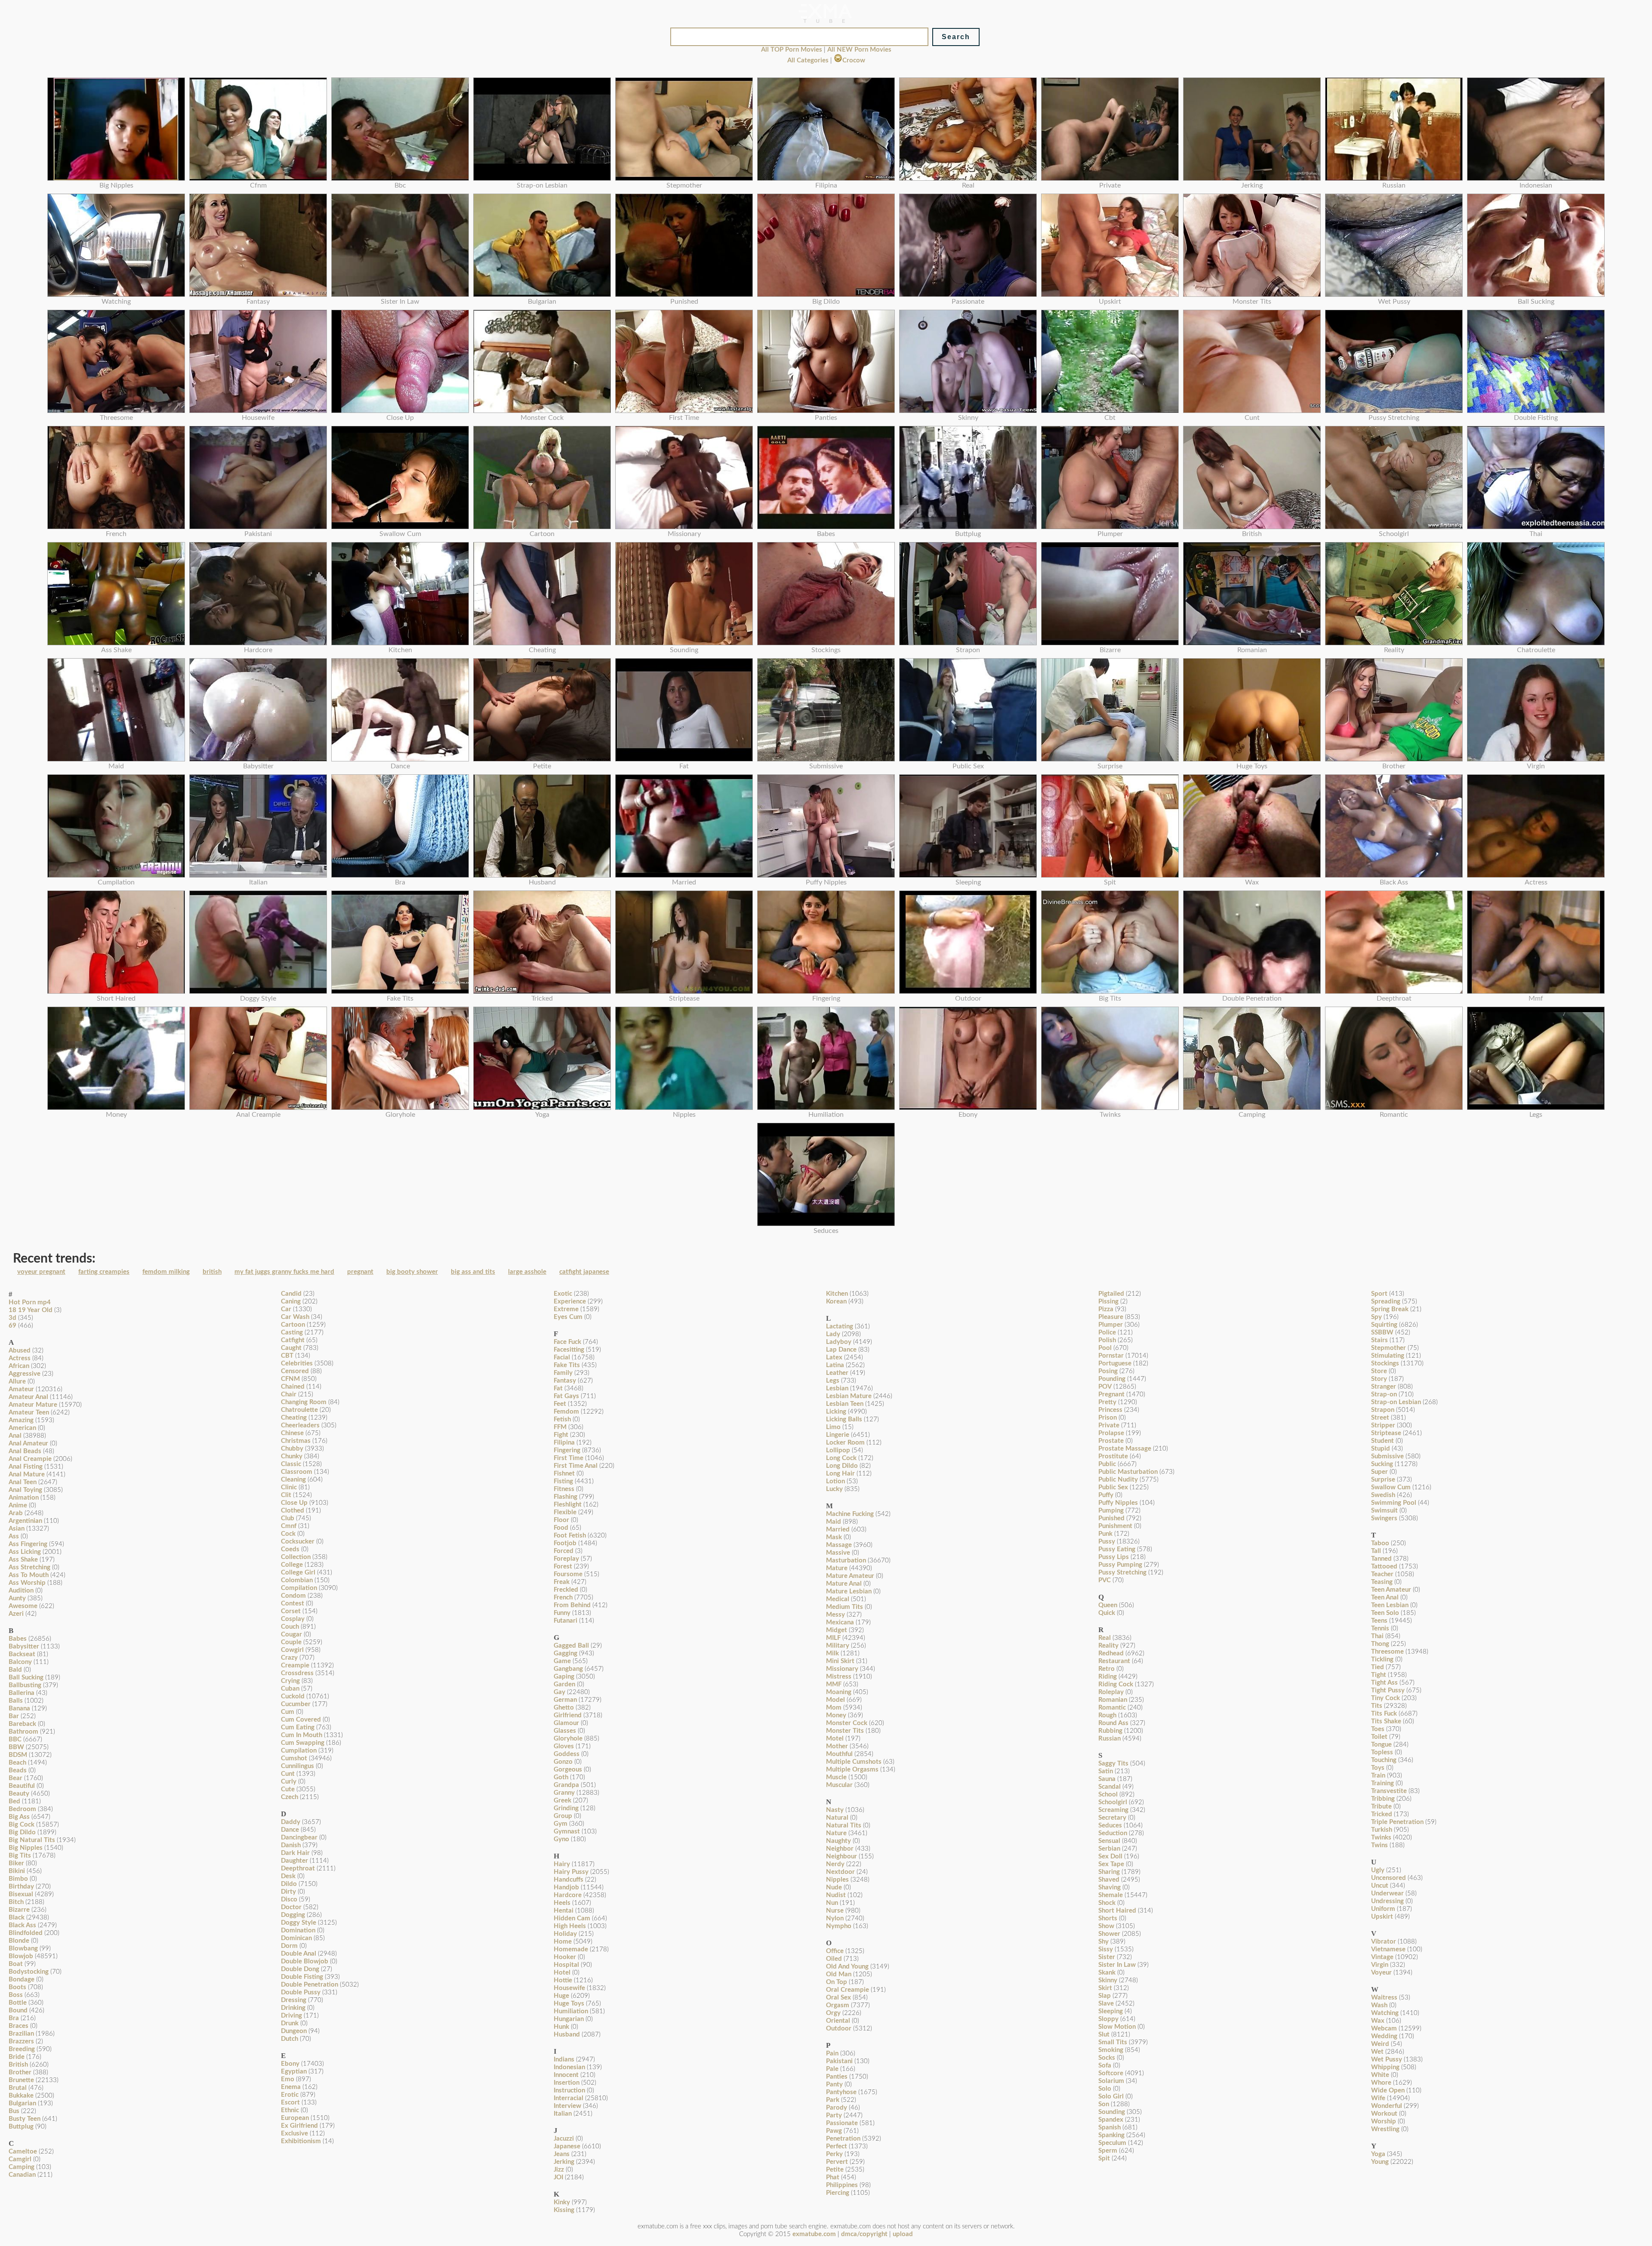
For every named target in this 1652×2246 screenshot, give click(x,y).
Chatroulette (299, 1410)
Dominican (296, 1938)
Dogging (293, 1915)
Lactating (840, 1326)
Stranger (1384, 1387)
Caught (291, 1348)
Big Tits (20, 1856)
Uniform (1383, 1909)
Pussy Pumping (1120, 1565)
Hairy (562, 1864)
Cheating (294, 1418)
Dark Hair (295, 1853)
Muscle (836, 1777)
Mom (834, 1708)
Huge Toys (569, 2004)
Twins (1379, 1845)
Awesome (23, 1606)
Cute (288, 1789)
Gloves (564, 1746)
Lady (833, 1334)
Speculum (1112, 2143)
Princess (1110, 1410)
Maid (834, 1522)
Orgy (833, 2013)
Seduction (1113, 1833)
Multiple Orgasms (852, 1770)
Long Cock (841, 1458)
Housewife (569, 1988)
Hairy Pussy (571, 1872)
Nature (836, 1833)
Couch (290, 1627)
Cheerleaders (300, 1425)
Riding (1108, 1677)
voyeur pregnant (41, 1272)
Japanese (567, 2146)
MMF (834, 1684)
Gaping (564, 1677)
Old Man (839, 1974)
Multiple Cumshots (854, 1762)
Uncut (1380, 1886)
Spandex (1111, 2120)
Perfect (837, 2146)
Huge (561, 1996)
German (565, 1700)
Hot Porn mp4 (30, 1302)
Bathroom (23, 1732)
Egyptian (294, 2072)
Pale (832, 2069)
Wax (1378, 2021)
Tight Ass (1384, 1683)
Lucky (834, 1489)
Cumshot (294, 1758)
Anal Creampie (30, 1459)
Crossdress (297, 1673)
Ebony (290, 2064)
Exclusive (294, 2134)
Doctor (291, 1907)
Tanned (1381, 1559)
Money (836, 1715)
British (18, 2065)
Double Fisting (302, 1977)
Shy (1103, 1942)
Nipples (837, 1880)
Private (1109, 1425)
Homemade (571, 1949)
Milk (832, 1653)
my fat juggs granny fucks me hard (284, 1272)
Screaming (1113, 1810)
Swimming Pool (1394, 1503)
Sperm (1108, 2151)
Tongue (1381, 1745)
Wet (1377, 2052)
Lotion (835, 1481)
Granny (564, 1793)
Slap (1105, 1996)
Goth (561, 1777)
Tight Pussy (1388, 1690)
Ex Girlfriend (299, 2126)
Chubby (292, 1449)
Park (833, 2100)
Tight (1379, 1675)
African (19, 1366)
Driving (291, 2016)
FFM (560, 1427)
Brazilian (21, 2034)
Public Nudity (1118, 1480)
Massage (839, 1545)
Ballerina (22, 1693)
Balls (16, 1701)
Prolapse (1111, 1433)
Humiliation (571, 2011)
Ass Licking (25, 1552)
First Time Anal (576, 1466)
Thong (1380, 1644)
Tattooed (1384, 1567)
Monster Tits (845, 1731)
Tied (1378, 1667)
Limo (833, 1427)
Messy (835, 1615)
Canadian (22, 2175)
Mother (837, 1746)
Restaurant (1114, 1661)
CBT (287, 1356)
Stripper (1383, 1425)
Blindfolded (26, 1933)
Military (838, 1646)
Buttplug (21, 2127)
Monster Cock (847, 1723)
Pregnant (1111, 1394)
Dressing (294, 2000)
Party (834, 2115)
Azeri (16, 1614)
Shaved (1109, 1880)
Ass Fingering (28, 1544)
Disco (289, 1899)
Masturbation (846, 1560)
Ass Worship (27, 1583)
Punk (1105, 1534)
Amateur (21, 1389)
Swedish (1383, 1495)
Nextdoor (840, 1872)
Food (561, 1528)
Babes (18, 1639)
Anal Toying (25, 1490)
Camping (22, 2167)
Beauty (19, 1794)
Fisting (563, 1481)
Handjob (566, 1887)
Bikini (17, 1871)
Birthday (21, 1887)
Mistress (839, 1677)
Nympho (839, 1926)
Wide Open (1388, 2090)
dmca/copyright (864, 2234)
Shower (1109, 1934)
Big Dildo (22, 1832)
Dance (290, 1830)
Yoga (1378, 2154)
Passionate (842, 2123)
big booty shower (412, 1272)
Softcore (1111, 2073)
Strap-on (1384, 1394)
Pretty (1107, 1402)
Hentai (564, 1911)
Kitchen (837, 1294)
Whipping (1385, 2067)
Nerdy (835, 1864)
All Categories (808, 60)
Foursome (568, 1574)
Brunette (21, 2080)
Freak (562, 1582)
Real (1105, 1638)
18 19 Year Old (31, 1310)
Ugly (1378, 1870)
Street (1380, 1418)
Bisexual (21, 1894)
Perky (834, 2154)
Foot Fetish (570, 1536)
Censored (295, 1371)
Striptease (1386, 1433)
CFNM (290, 1379)
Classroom (297, 1472)
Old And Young (847, 1967)
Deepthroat (298, 1869)
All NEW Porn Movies (859, 50)
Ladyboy (839, 1342)
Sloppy (1108, 2019)
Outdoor (839, 2029)
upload (903, 2234)
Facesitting (569, 1350)
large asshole (527, 1272)
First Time (569, 1458)
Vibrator (1384, 1942)
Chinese (292, 1433)
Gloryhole (568, 1739)
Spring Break (1390, 1309)
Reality (1108, 1646)
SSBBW (1382, 1333)
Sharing (1109, 1872)
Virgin (1380, 1965)
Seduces (1110, 1825)
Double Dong (300, 1969)
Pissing (1108, 1302)
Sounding (1112, 2112)
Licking (836, 1412)
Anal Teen (23, 1482)
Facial (562, 1357)
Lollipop (838, 1450)
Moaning (839, 1692)
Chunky (292, 1456)
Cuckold (293, 1696)
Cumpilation (299, 1751)
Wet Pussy (1387, 2060)
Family (563, 1373)
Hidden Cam (572, 1918)
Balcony (20, 1662)
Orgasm (838, 2005)
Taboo (1380, 1543)
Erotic (290, 2095)
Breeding (22, 2049)
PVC (1105, 1580)
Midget (837, 1630)
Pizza (1106, 1309)
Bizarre (19, 1910)
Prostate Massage (1125, 1449)
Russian (1110, 1739)
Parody (837, 2108)
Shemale (1111, 1895)
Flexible (565, 1512)
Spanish (1110, 2127)
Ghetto (564, 1708)
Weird (1380, 2044)
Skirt (1105, 1988)
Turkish (1382, 1830)
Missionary (842, 1669)
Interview (567, 2106)
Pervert (837, 2162)
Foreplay (566, 1559)
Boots (17, 1987)
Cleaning (293, 1480)
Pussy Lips (1114, 1557)
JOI (558, 2177)
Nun (832, 1903)
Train (1378, 1776)
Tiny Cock (1385, 1698)
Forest (563, 1567)
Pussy (1107, 1542)
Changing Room (304, 1402)
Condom (293, 1596)
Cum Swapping (303, 1743)
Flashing (566, 1497)
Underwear (1387, 1893)
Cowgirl (292, 1650)
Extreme (566, 1309)
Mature (837, 1568)
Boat (16, 1964)
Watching (1385, 2013)
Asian (17, 1529)
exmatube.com (814, 2234)
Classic (291, 1464)
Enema (291, 2087)
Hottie (563, 1980)
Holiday (565, 1934)
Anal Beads (25, 1451)
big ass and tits (473, 1272)
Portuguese (1115, 1363)
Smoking (1111, 2050)
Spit (1104, 2158)
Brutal (18, 2088)
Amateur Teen (29, 1413)
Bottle (18, 2003)
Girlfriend (568, 1715)
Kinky (562, 2202)
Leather (837, 1373)
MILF (833, 1638)
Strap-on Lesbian (1396, 1402)
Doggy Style (299, 1923)
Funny (562, 1613)
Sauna (1107, 1779)
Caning (291, 1302)
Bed (14, 1801)
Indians (564, 2060)
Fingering (567, 1450)
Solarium (1111, 2081)
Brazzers (21, 2041)
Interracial (569, 2098)
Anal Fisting (26, 1467)
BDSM (18, 1755)
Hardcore (568, 1895)
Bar (14, 1716)
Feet (560, 1404)
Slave (1106, 2004)
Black (17, 1918)
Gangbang (568, 1669)
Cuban (290, 1689)
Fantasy (565, 1381)
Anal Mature (27, 1474)
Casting (292, 1333)
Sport (1379, 1294)
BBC (15, 1739)
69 (12, 1326)
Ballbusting (25, 1685)
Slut (1104, 2035)
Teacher (1382, 1574)
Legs (833, 1381)
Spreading (1386, 1302)
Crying (290, 1681)
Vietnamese (1388, 1949)
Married (838, 1530)
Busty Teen (25, 2119)
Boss (16, 1995)
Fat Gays (566, 1396)
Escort (290, 2103)
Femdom (566, 1412)
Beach (17, 1763)
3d (12, 1318)
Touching (1384, 1760)
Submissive (1387, 1456)
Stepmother (1388, 1348)
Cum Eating (298, 1727)
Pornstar (1111, 1356)
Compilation (299, 1588)
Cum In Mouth (302, 1735)
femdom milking (166, 1272)
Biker (16, 1863)
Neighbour (841, 1856)
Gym (561, 1824)
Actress (20, 1358)
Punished (1111, 1518)
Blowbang (23, 1949)
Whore (1381, 2083)
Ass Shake (23, 1560)
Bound (18, 2010)
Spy (1376, 1317)
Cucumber (296, 1704)
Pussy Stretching (1122, 1573)
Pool (1105, 1348)
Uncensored (1388, 1878)
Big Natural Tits (32, 1840)
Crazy (289, 1658)
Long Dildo (842, 1466)
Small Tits (1113, 2042)
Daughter (294, 1861)
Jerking (564, 2162)
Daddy (291, 1822)
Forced (564, 1551)
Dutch (290, 2039)
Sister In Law (1117, 1965)
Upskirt (1382, 1917)
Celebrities (297, 1363)
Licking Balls (844, 1419)
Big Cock (22, 1825)
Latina (835, 1365)
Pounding (1112, 1379)
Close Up (294, 1503)
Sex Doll (1110, 1856)
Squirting (1384, 1325)
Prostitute (1113, 1456)
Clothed (293, 1511)
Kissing (564, 2210)
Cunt (288, 1774)
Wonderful (1387, 2106)
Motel (835, 1739)
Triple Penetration (1397, 1822)
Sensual (1109, 1841)
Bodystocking (29, 1972)
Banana (19, 1708)
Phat (833, 2177)
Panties (837, 2077)
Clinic (289, 1487)
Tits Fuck (1384, 1714)
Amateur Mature (33, 1405)
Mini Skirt (840, 1661)
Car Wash (295, 1317)
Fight (561, 1435)
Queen (1108, 1605)
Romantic (1112, 1708)
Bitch (16, 1902)
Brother (20, 2072)
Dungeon (294, 2031)
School (1108, 1795)
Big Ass (19, 1817)
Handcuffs (569, 1880)
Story (1379, 1379)
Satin (1106, 1771)
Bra (14, 2018)
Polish (1107, 1340)
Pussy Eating (1117, 1549)
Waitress (1384, 1998)
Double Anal (299, 1954)
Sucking (1382, 1464)
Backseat (22, 1654)
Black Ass (22, 1925)
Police (1107, 1333)
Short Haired (1117, 1911)
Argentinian (25, 1521)
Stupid (1381, 1449)
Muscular (839, 1785)
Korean (836, 1302)
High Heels (570, 1926)
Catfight (293, 1340)
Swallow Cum (1391, 1487)
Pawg (834, 2131)
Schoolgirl (1113, 1802)
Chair (289, 1394)
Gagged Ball (571, 1646)
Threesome (1387, 1652)
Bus (14, 2111)
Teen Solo (1385, 1613)
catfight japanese (584, 1272)
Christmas (296, 1441)
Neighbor (840, 1849)
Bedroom (22, 1809)
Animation (24, 1498)
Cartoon (293, 1325)
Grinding (566, 1808)
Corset (291, 1611)
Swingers (1384, 1518)
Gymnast (567, 1832)
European (295, 2118)
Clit (286, 1495)
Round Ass (1113, 1723)
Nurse (835, 1911)
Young (1380, 2162)
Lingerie (838, 1435)
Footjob (565, 1543)
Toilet (1379, 1737)
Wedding (1384, 2036)
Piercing (838, 2193)
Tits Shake (1386, 1721)
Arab (16, 1513)
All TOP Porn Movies (792, 50)
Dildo (289, 1884)
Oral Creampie (848, 1990)
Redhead (1111, 1653)
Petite (835, 2170)
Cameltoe (23, 2152)
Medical (838, 1599)
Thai (1377, 1636)
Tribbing (1383, 1799)
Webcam (1384, 2029)
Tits (1377, 1706)
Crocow (854, 60)
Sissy (1106, 1949)
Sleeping (1111, 2011)
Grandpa (566, 1785)
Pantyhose (841, 2092)
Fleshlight (568, 1505)
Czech (290, 1797)
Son (1104, 2104)
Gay (559, 1692)
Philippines (842, 2185)
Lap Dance (841, 1350)
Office (835, 1951)
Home (563, 1942)
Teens (1379, 1621)
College (292, 1565)
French (563, 1597)
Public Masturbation (1128, 1472)
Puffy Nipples (1118, 1503)
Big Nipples (26, 1848)
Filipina (564, 1443)
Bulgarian (22, 2103)
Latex (834, 1357)
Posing (1108, 1371)
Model (835, 1700)
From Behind (572, 1605)
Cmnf (289, 1526)
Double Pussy (301, 1992)
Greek (562, 1801)
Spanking (1111, 2135)
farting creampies (104, 1272)
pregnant (360, 1272)
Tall (1376, 1551)
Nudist (836, 1895)
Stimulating (1388, 1356)
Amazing (21, 1420)
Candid (291, 1294)
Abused (20, 1351)
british (212, 1272)
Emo (288, 2079)
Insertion (567, 2083)
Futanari (566, 1621)
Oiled (834, 1959)
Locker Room (845, 1443)
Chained (293, 1387)
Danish (291, 1845)
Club (288, 1518)
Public (1107, 1464)
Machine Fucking (850, 1514)
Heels (562, 1903)
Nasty (835, 1810)
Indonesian (569, 2067)
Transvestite (1389, 1791)
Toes (1378, 1729)
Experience (570, 1302)
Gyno (561, 1839)
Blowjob (21, 1956)
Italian (563, 2114)
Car (286, 1309)
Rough (1107, 1715)
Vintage (1382, 1957)
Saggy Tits (1113, 1764)
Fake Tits (567, 1365)
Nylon (835, 1918)
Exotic (563, 1294)
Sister (1107, 1957)
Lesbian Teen (845, 1404)
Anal (15, 1436)
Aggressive (25, 1374)
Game (562, 1661)
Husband (567, 2035)
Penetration (843, 2139)
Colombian (297, 1580)
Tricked (1382, 1814)
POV (1105, 1387)
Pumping (1111, 1511)
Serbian (1109, 1849)
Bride (17, 2057)
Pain (832, 2053)
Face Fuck (567, 1342)
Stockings (1385, 1363)
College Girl (298, 1573)
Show (1106, 1926)
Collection (296, 1557)
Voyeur (1381, 1973)
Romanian (1113, 1700)
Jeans (562, 2154)
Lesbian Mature (849, 1396)
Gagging (566, 1653)
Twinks (1381, 1838)
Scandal (1110, 1787)
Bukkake (21, 2096)
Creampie (295, 1665)
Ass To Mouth (29, 1575)
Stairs (1379, 1340)
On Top (837, 1982)
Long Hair (840, 1474)
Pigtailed (1111, 1294)
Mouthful (839, 1754)
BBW (16, 1747)
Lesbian (837, 1388)
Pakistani (839, 2061)
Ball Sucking (26, 1678)
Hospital (566, 1965)
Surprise (1383, 1480)
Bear (15, 1778)
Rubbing (1110, 1731)
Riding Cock (1116, 1684)
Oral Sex (838, 1998)
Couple (291, 1642)
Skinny (1108, 1980)
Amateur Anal (28, 1397)
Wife (1378, 2098)
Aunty (17, 1598)
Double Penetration (310, 1985)
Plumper (1111, 1325)
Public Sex (1113, 1487)
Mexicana (840, 1622)
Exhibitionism (301, 2141)
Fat (558, 1388)
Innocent (566, 2075)
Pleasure (1111, 1317)
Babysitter (24, 1647)
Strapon (1383, 1410)
